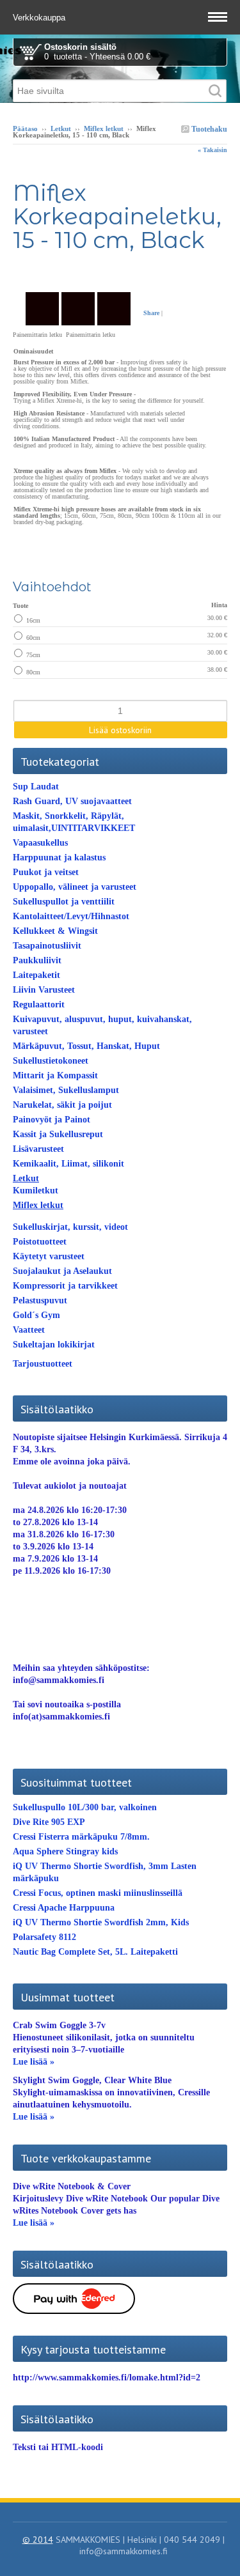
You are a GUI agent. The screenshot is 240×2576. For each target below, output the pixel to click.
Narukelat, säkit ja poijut (62, 1105)
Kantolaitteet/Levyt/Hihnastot (71, 916)
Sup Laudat (36, 787)
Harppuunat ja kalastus (59, 857)
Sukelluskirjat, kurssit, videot (70, 1227)
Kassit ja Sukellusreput (58, 1134)
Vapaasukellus (40, 843)
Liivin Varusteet (44, 990)
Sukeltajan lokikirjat (54, 1345)
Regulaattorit (39, 1005)
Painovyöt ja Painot (52, 1120)
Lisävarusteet (38, 1149)
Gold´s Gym (36, 1315)
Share (151, 313)
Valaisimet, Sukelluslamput (66, 1090)
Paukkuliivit (37, 960)
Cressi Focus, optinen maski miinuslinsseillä (98, 1893)
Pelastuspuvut (40, 1300)
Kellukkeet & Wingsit (55, 931)
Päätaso (25, 128)
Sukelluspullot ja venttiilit (64, 902)
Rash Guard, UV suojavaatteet (72, 801)
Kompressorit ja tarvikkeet (65, 1286)
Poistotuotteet (40, 1242)
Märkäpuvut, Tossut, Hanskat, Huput (86, 1046)
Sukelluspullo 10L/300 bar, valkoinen (85, 1807)
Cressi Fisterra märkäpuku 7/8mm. (81, 1837)
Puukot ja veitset (46, 872)
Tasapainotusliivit (47, 946)
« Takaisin (212, 150)
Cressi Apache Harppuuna (64, 1908)
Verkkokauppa (40, 18)
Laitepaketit (36, 975)
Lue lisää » (34, 2062)
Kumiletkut (36, 1191)
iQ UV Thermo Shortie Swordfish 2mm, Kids (101, 1922)
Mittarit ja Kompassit (55, 1075)
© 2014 (38, 2540)
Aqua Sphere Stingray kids (65, 1851)
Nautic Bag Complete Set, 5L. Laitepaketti (95, 1952)
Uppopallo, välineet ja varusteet (75, 887)
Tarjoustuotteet (43, 1364)
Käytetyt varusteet (49, 1256)
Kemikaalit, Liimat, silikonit (68, 1164)
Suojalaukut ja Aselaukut (62, 1271)
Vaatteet (29, 1330)
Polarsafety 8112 (44, 1937)
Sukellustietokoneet (51, 1061)
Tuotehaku (208, 129)
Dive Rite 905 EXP (49, 1822)
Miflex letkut (104, 128)
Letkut (61, 128)
